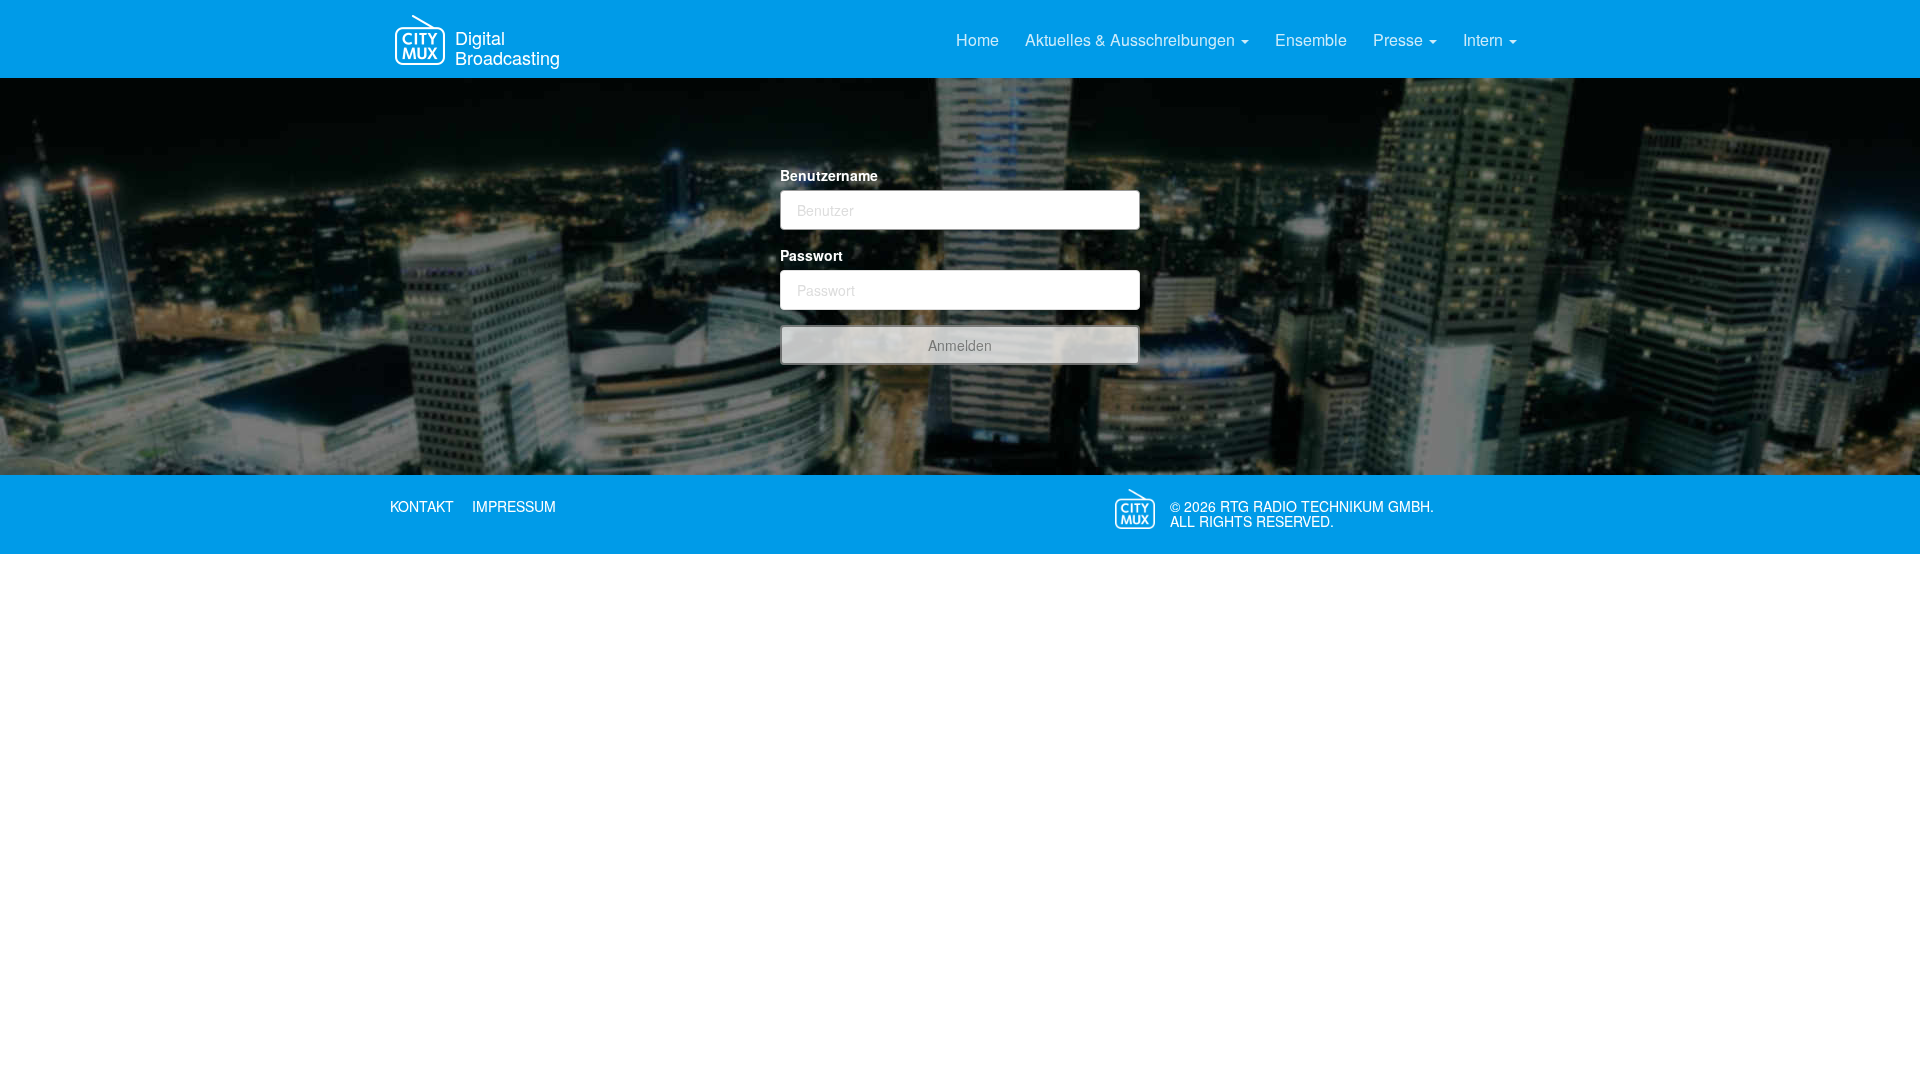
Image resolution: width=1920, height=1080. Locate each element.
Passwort (811, 255)
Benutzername (829, 175)
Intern (1485, 39)
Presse (1400, 39)
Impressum (514, 506)
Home (977, 39)
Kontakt (422, 506)
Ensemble (1311, 39)
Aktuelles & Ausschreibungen (1132, 39)
